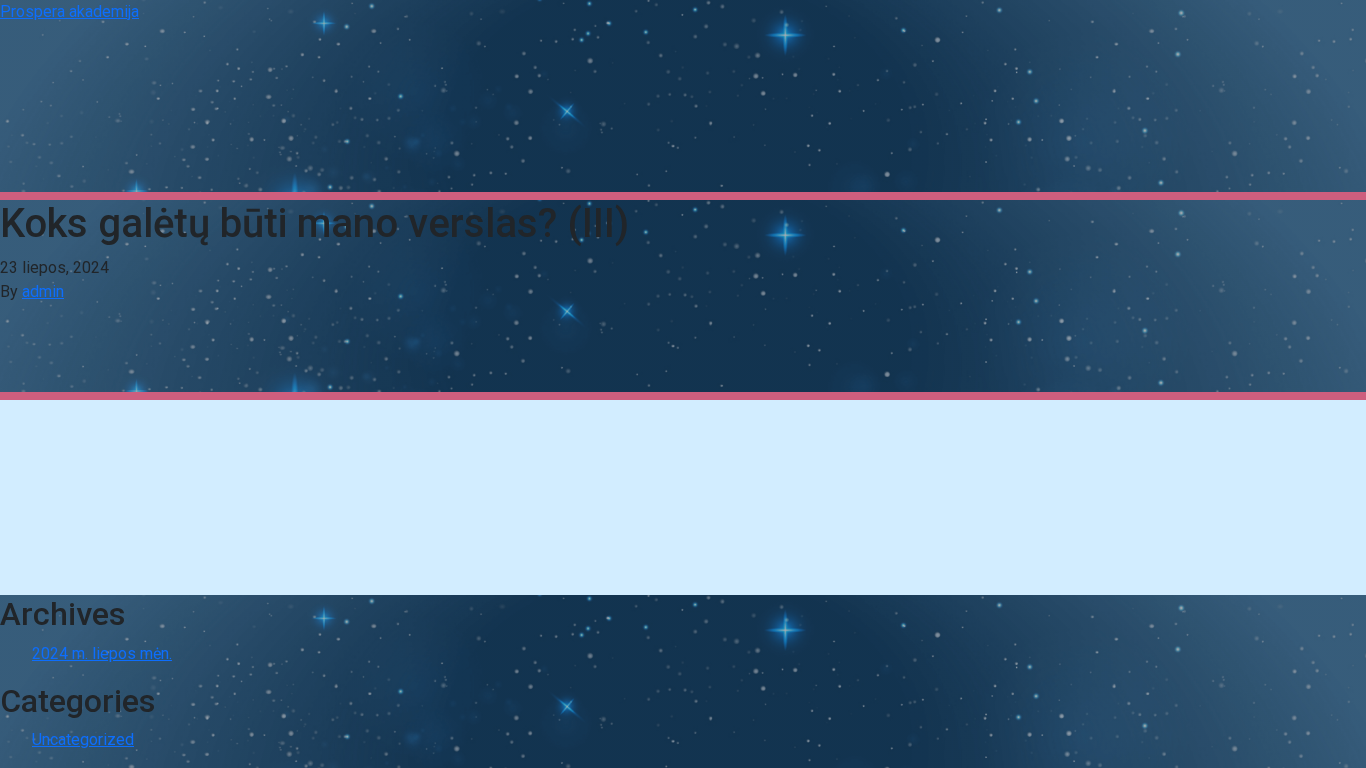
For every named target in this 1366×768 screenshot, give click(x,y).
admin (43, 291)
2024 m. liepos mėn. (102, 653)
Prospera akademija (69, 11)
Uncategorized (83, 739)
